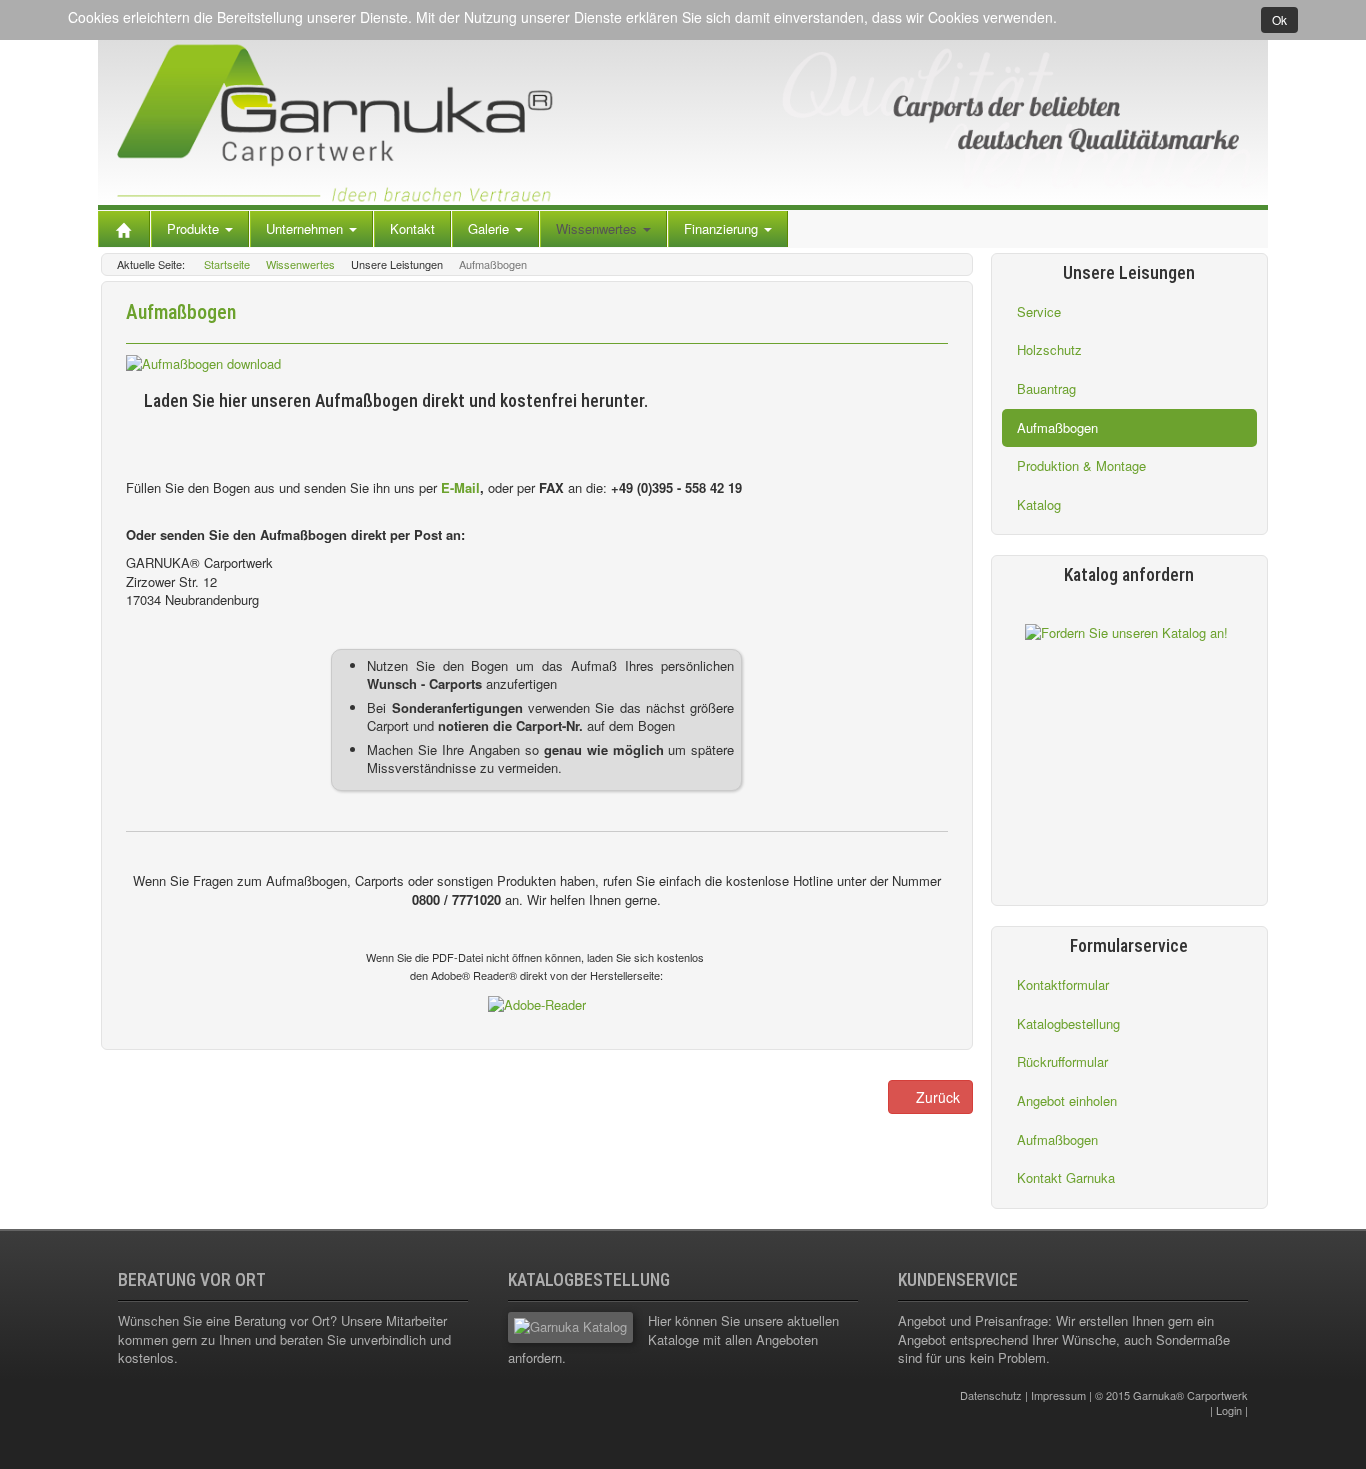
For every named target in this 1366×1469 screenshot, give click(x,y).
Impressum (1058, 1395)
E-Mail (460, 487)
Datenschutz (991, 1395)
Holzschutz (1049, 349)
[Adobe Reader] (537, 1003)
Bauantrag (1046, 388)
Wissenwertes (598, 228)
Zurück (936, 1097)
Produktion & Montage (1081, 465)
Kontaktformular (1063, 984)
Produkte (195, 228)
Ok (1279, 19)
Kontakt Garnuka (1066, 1177)
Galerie (490, 228)
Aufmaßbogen (1057, 427)
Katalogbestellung (1068, 1023)
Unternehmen (306, 228)
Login (1229, 1410)
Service (1039, 311)
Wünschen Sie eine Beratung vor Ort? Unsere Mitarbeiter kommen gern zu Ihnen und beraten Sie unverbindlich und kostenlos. (284, 1339)
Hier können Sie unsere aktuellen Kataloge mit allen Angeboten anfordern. (673, 1339)
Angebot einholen (1067, 1100)
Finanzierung (723, 228)
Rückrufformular (1062, 1061)
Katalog (1039, 504)
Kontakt (412, 228)
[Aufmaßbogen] (203, 362)
